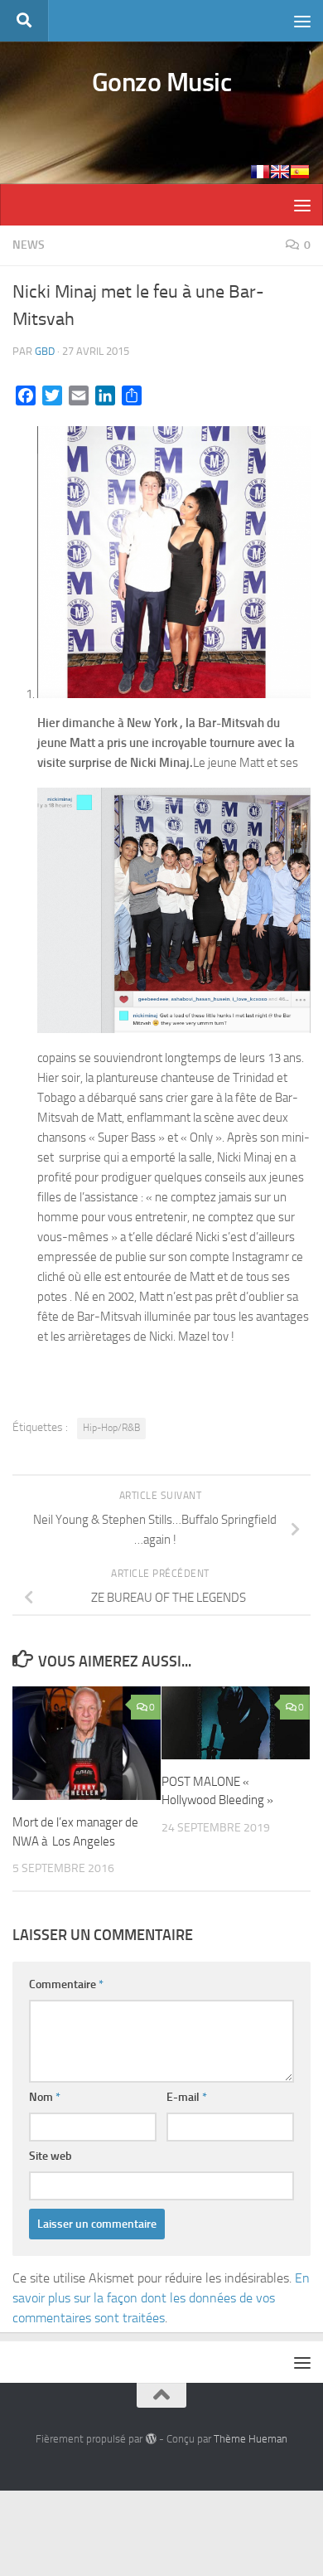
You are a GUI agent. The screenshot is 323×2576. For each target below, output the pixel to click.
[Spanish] (300, 172)
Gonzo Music (162, 82)
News (29, 245)
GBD (45, 351)
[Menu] (302, 21)
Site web (51, 2156)
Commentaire (66, 1984)
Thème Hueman (251, 2439)
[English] (280, 172)
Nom (45, 2097)
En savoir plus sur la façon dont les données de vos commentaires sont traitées (161, 2298)
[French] (260, 172)
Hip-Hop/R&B (111, 1428)
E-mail (187, 2097)
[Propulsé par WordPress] (150, 2439)
